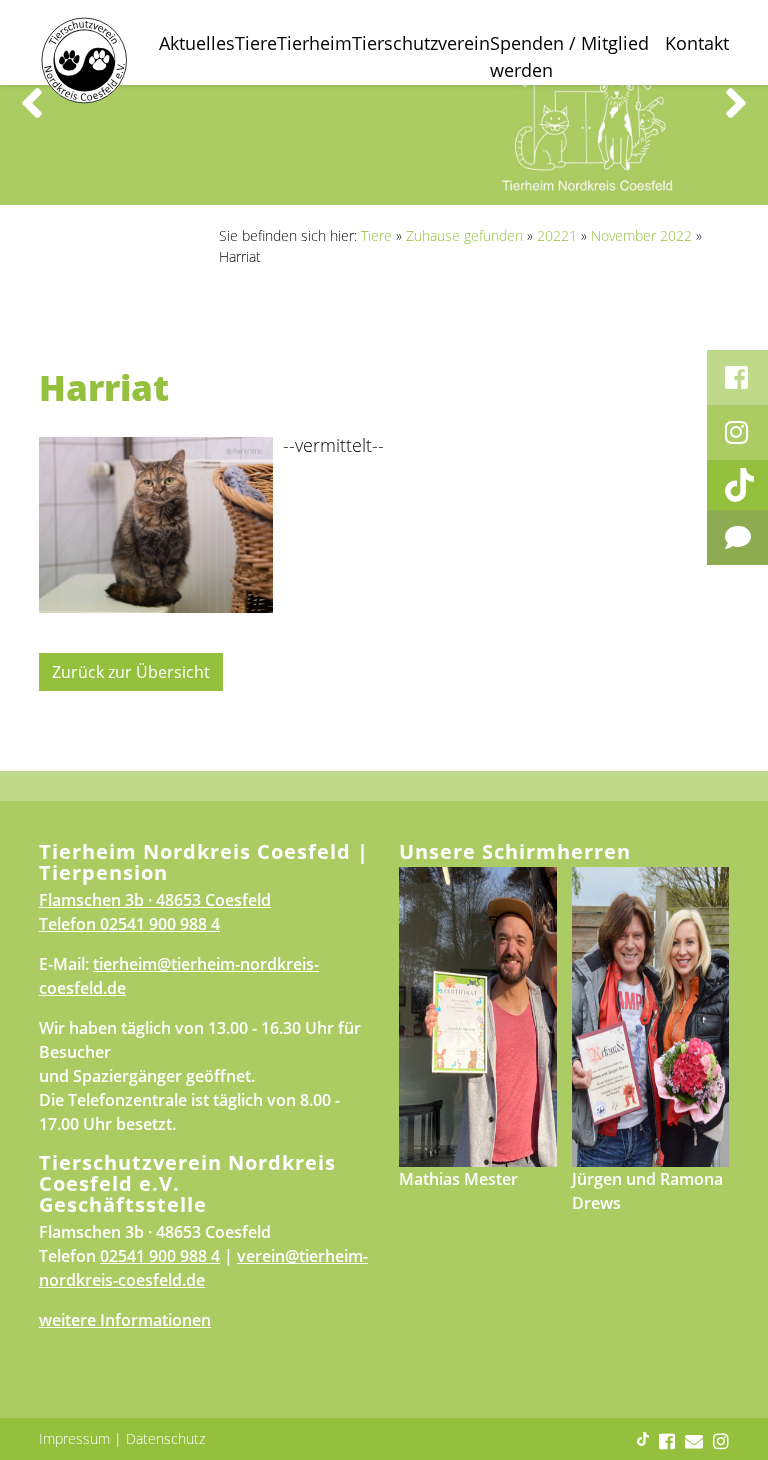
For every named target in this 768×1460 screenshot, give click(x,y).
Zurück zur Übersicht (131, 672)
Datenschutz (165, 1438)
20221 (557, 235)
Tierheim (314, 43)
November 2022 (641, 235)
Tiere (256, 43)
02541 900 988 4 (160, 924)
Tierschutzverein (421, 43)
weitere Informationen (125, 1320)
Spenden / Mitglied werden (569, 56)
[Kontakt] (737, 537)
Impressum (74, 1438)
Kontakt (697, 43)
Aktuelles (197, 43)
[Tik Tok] (737, 484)
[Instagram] (737, 432)
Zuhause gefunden (464, 235)
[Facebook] (737, 377)
